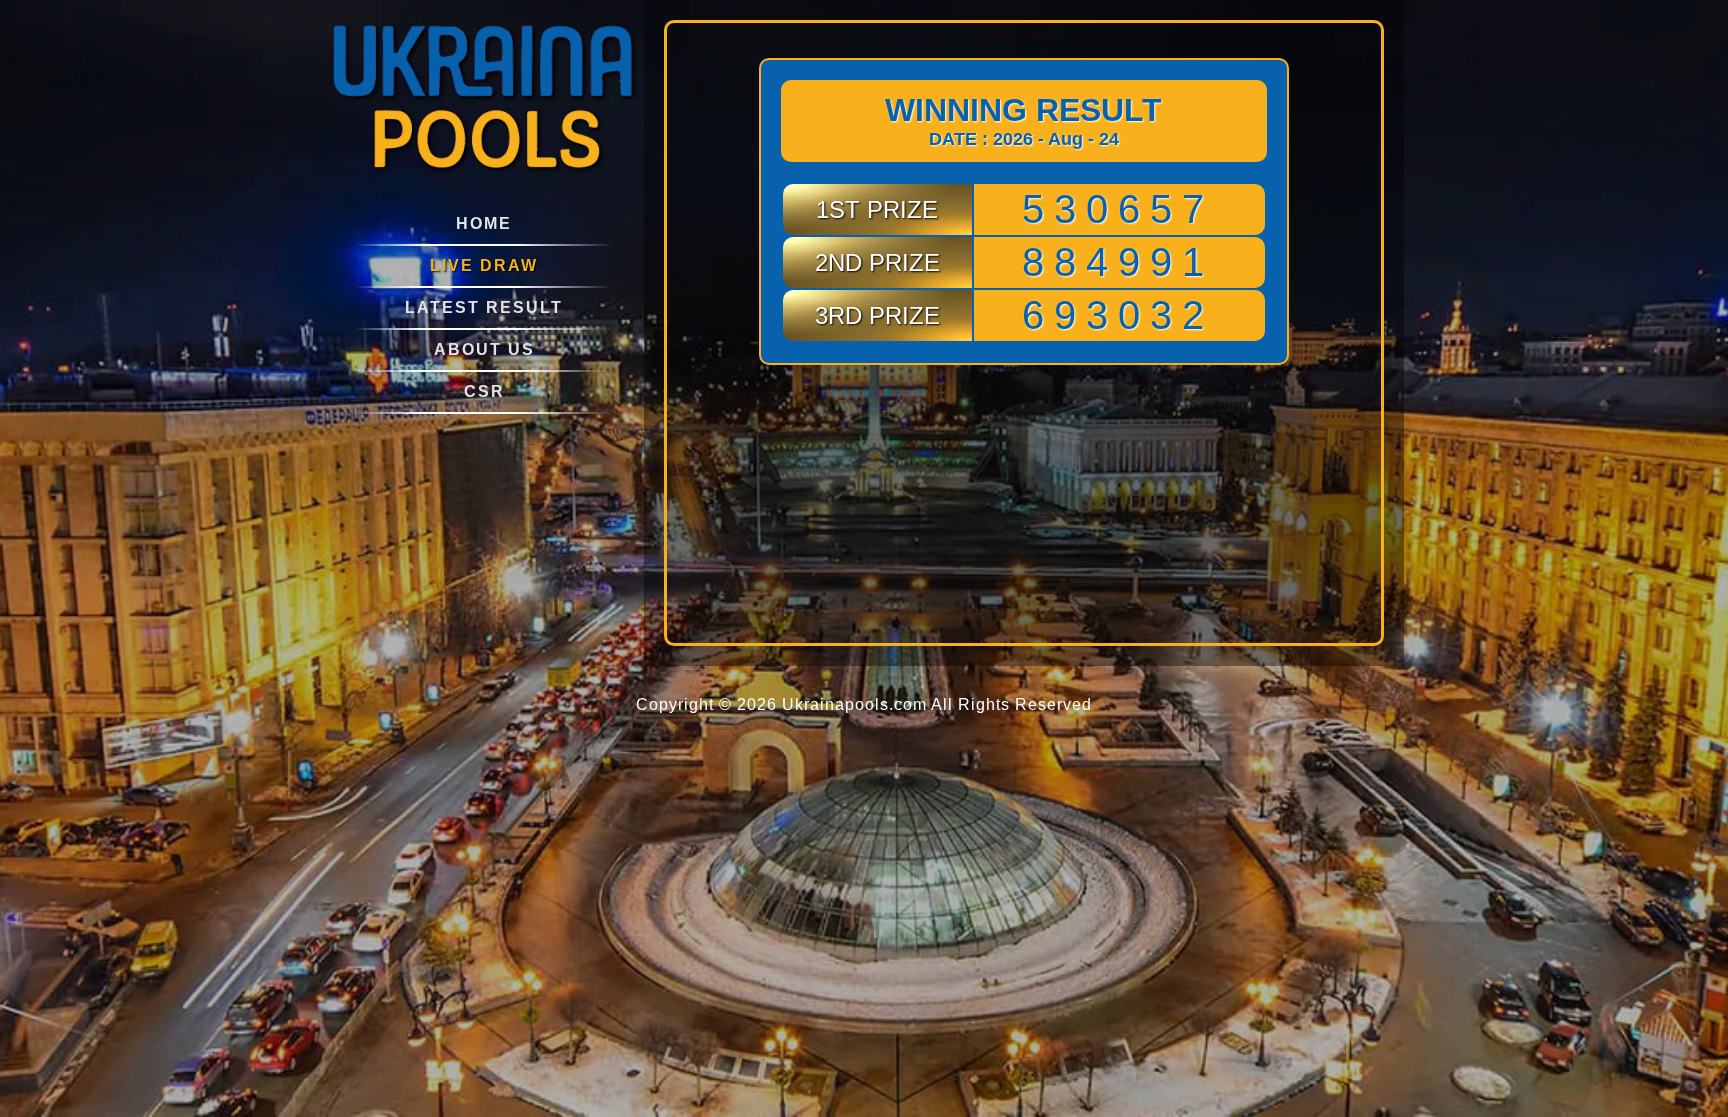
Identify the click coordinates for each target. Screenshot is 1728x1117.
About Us (484, 349)
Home (484, 223)
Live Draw (484, 265)
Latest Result (484, 307)
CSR (484, 391)
